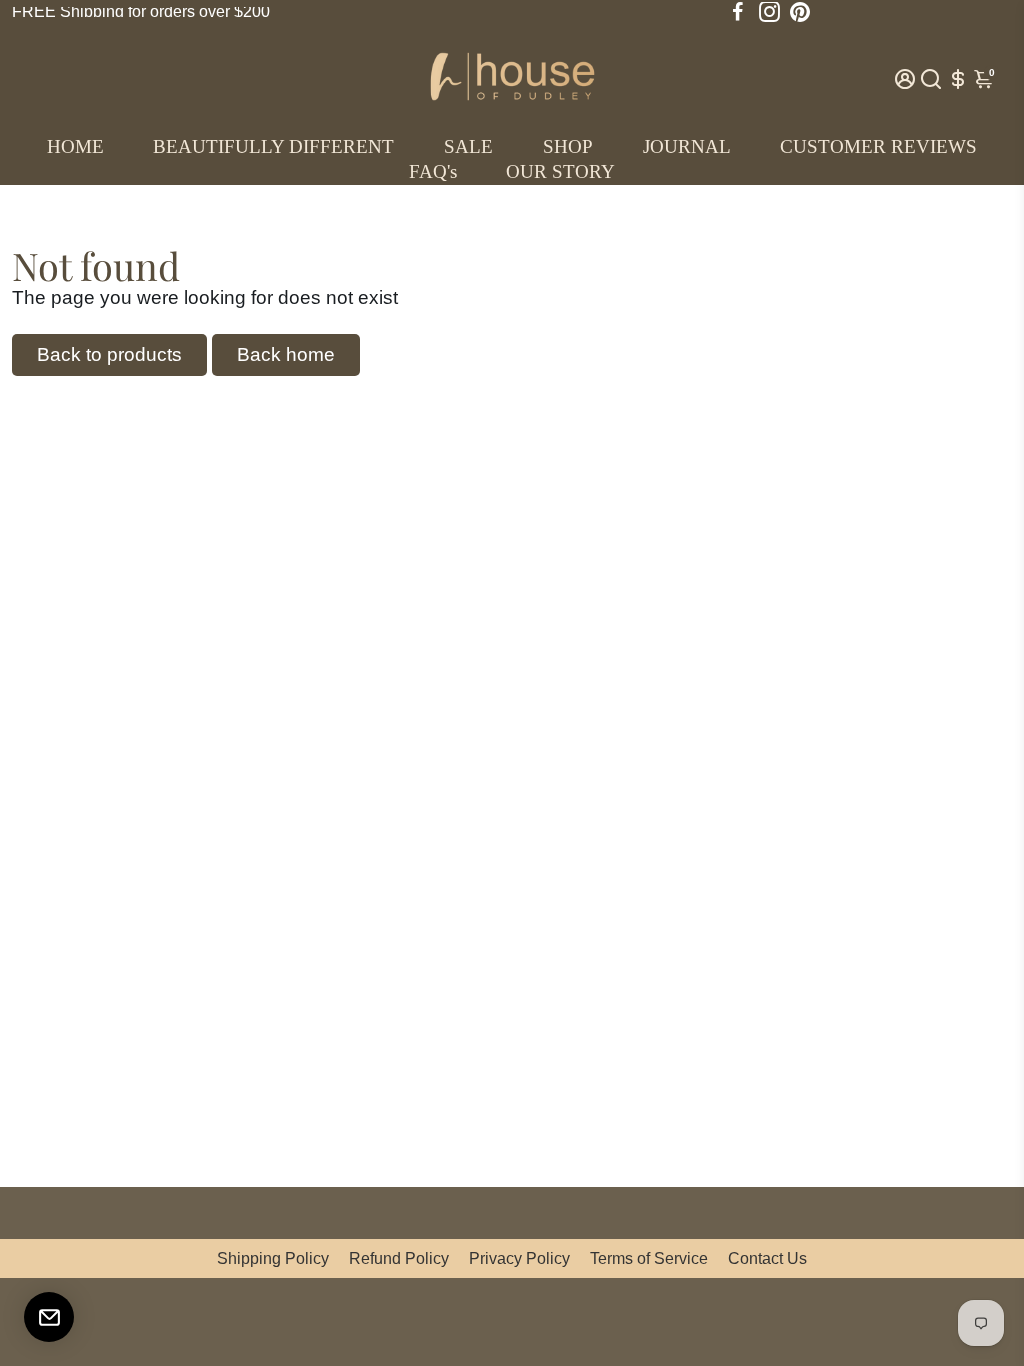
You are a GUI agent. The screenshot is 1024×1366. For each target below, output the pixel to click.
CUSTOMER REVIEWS (878, 146)
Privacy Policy (519, 1258)
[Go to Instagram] (769, 12)
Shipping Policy (273, 1258)
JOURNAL (687, 146)
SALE (468, 146)
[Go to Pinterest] (800, 12)
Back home (286, 354)
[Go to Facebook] (738, 12)
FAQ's (433, 171)
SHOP (568, 146)
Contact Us (767, 1258)
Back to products (109, 354)
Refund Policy (399, 1258)
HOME (75, 146)
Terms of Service (649, 1258)
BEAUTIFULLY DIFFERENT (273, 146)
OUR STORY (560, 171)
